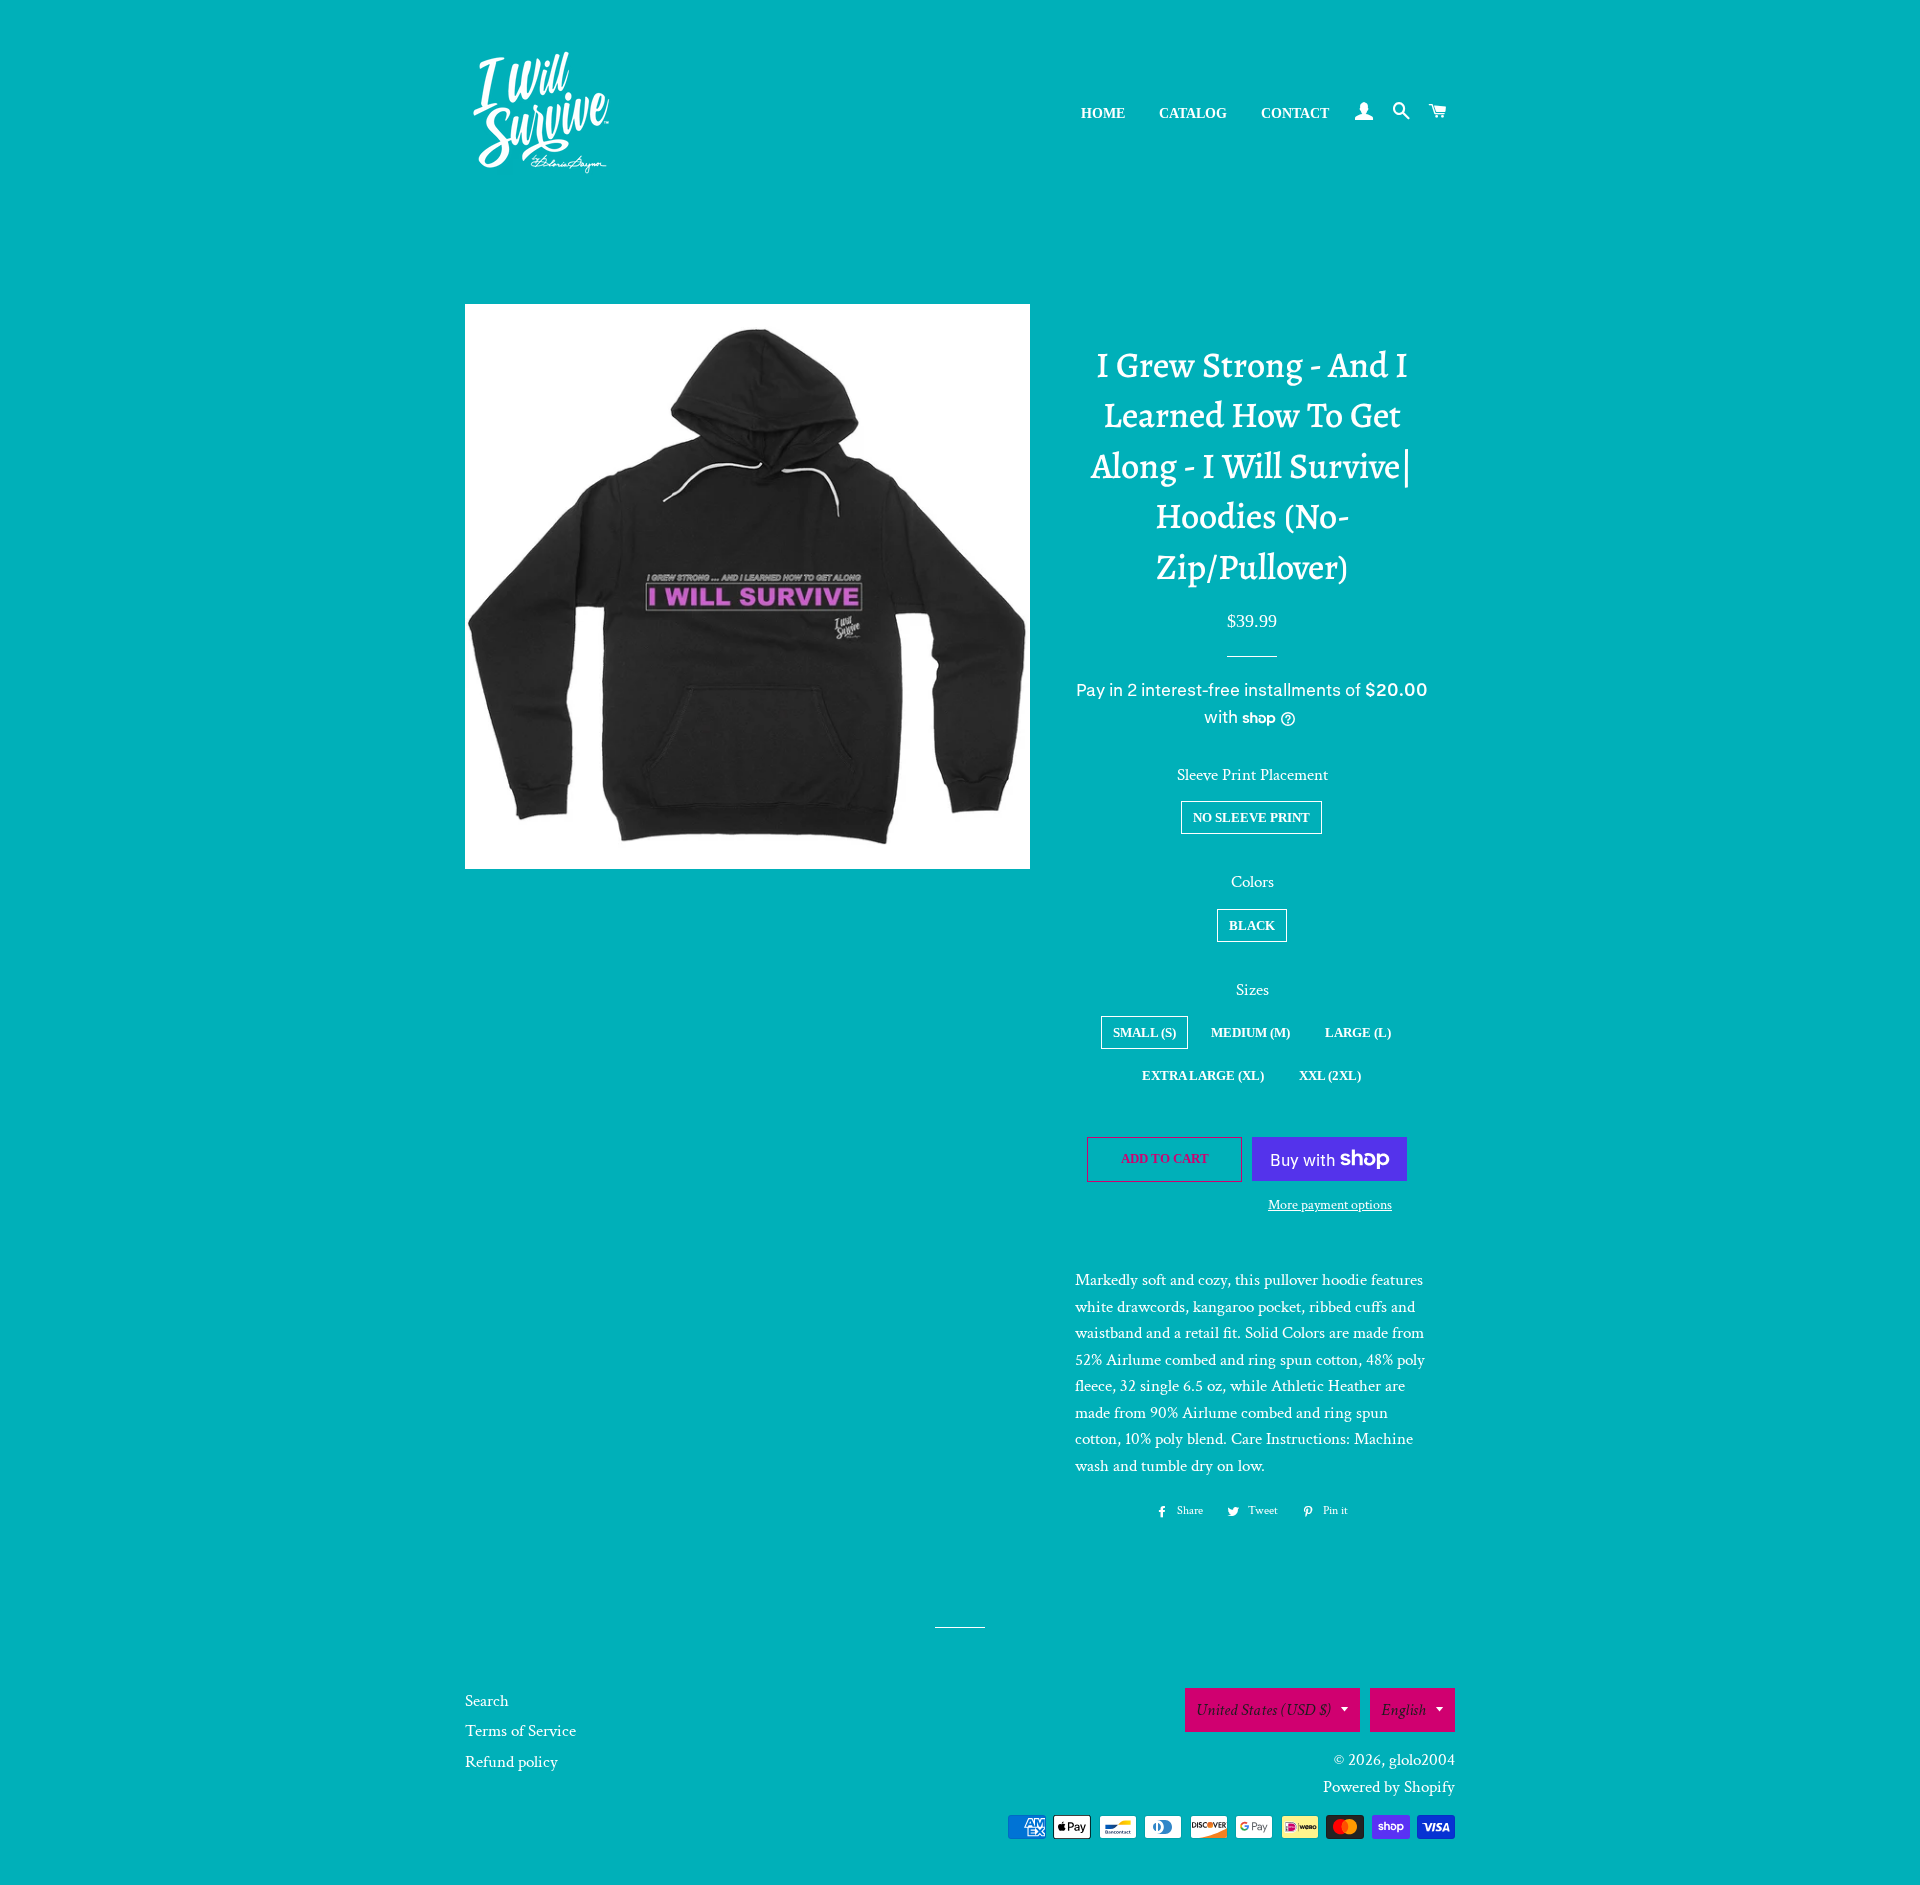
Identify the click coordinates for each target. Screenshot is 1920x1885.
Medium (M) (1250, 1032)
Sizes (1252, 990)
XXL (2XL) (1330, 1075)
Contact (1295, 113)
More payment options (1330, 1205)
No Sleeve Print (1251, 817)
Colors (1252, 882)
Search (487, 1701)
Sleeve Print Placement (1252, 775)
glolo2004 (1422, 1760)
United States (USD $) (1263, 1710)
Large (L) (1358, 1032)
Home (1103, 113)
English (1403, 1710)
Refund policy (511, 1762)
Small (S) (1144, 1032)
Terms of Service (520, 1731)
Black (1252, 925)
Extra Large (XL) (1203, 1075)
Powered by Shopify (1389, 1787)
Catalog (1193, 113)
